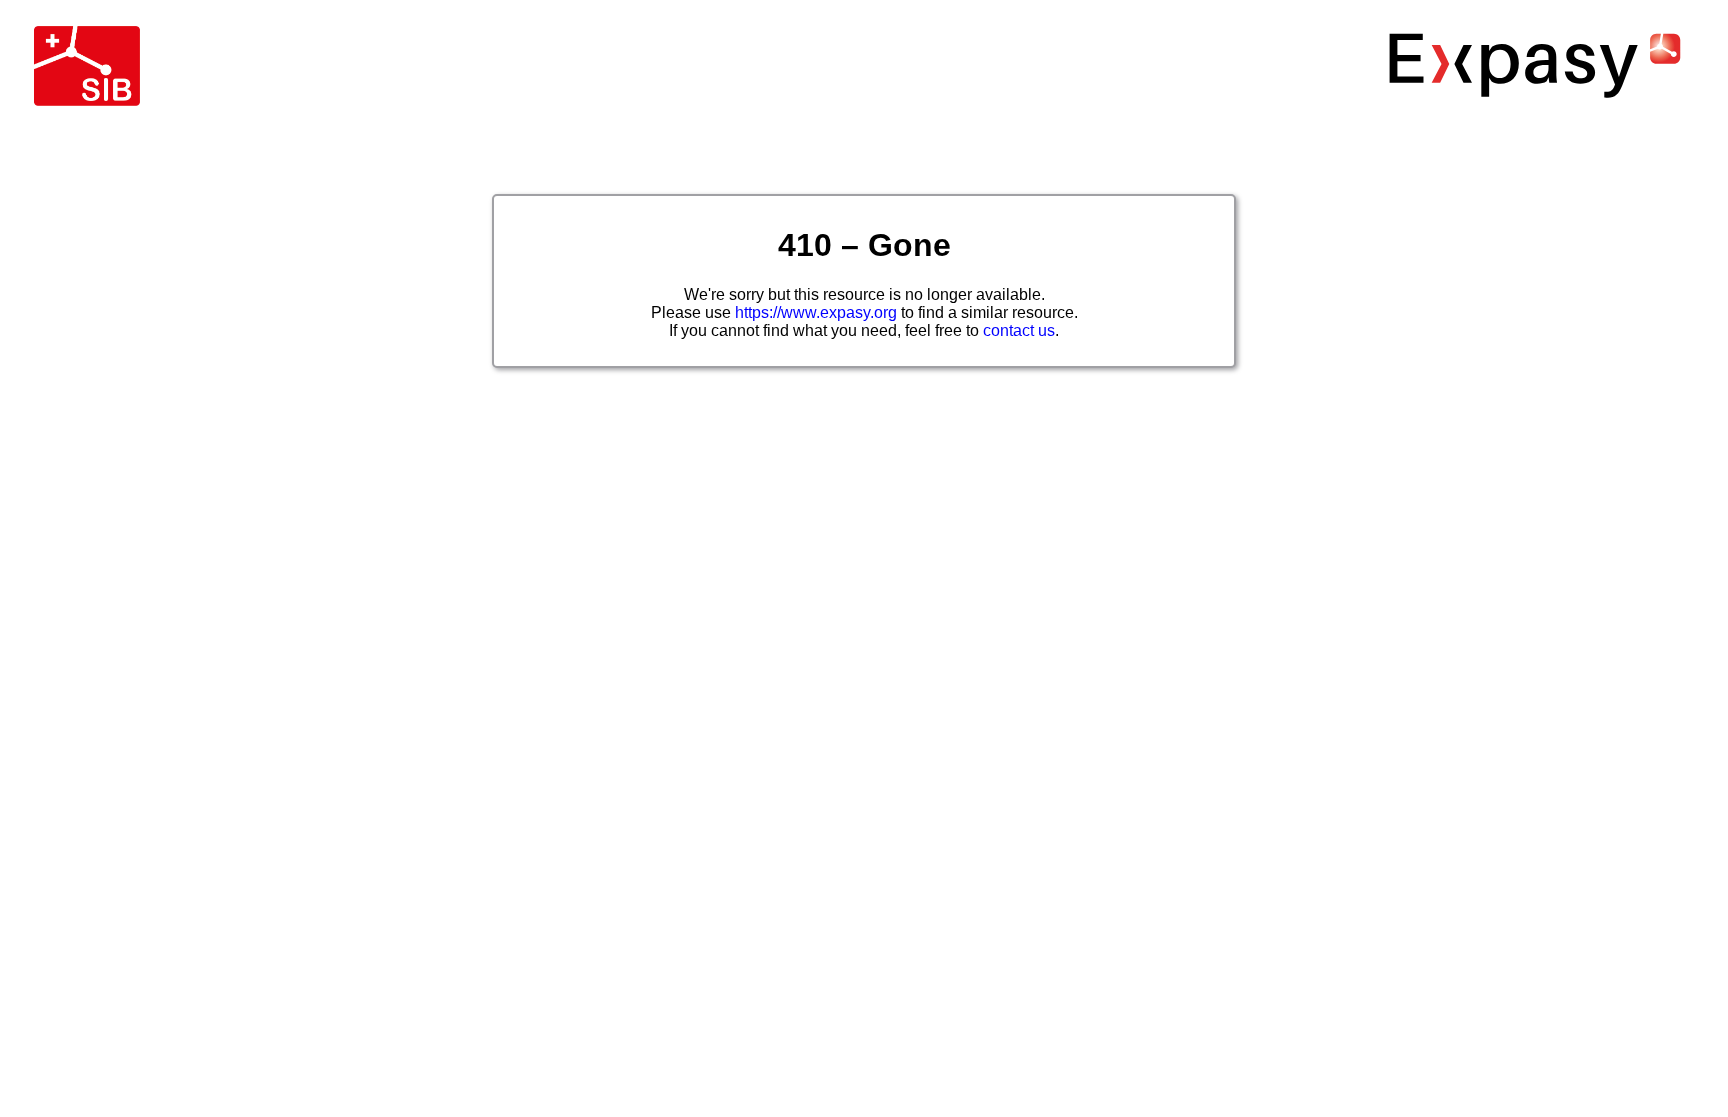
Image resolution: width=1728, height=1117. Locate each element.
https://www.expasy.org (816, 312)
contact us (1019, 330)
